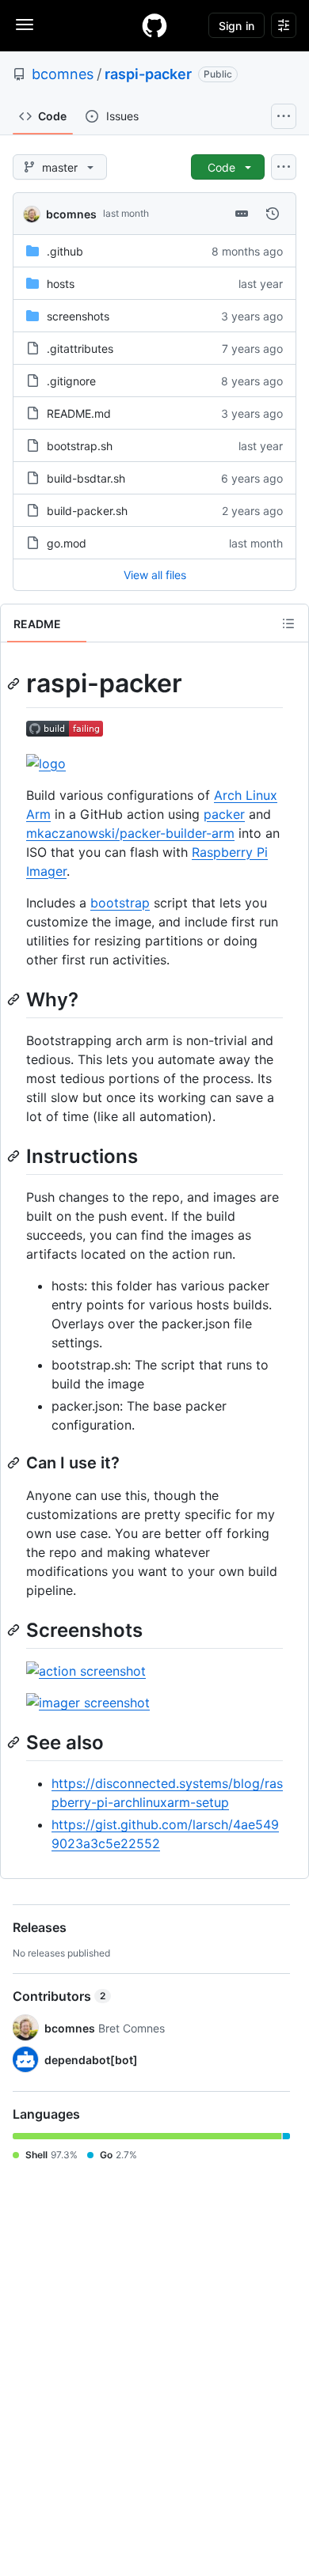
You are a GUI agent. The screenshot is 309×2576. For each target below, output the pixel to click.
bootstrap (120, 903)
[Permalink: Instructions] (15, 1156)
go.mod (67, 543)
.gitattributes (80, 349)
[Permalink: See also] (15, 1742)
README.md (79, 413)
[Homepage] (154, 25)
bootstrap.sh (80, 446)
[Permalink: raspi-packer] (15, 684)
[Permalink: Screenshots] (15, 1630)
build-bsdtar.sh (86, 478)
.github (65, 251)
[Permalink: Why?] (15, 999)
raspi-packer (148, 74)
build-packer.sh (87, 511)
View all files (155, 575)
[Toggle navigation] (25, 25)
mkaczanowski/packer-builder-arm (130, 833)
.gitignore (71, 381)
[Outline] (288, 623)
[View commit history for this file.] (273, 214)
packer (224, 814)
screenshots (78, 316)
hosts (61, 284)
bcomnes (63, 74)
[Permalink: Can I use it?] (15, 1463)
